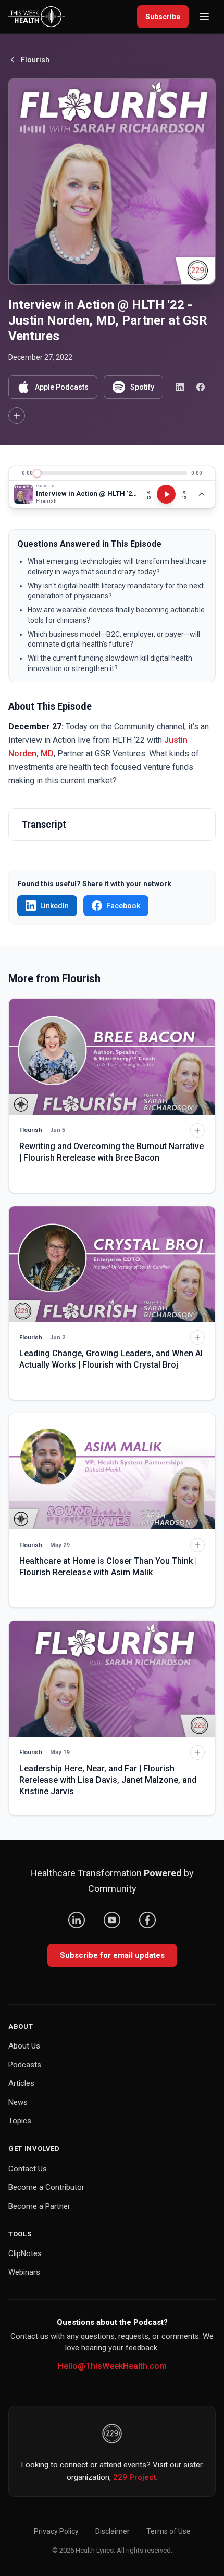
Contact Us (28, 2169)
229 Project (135, 2477)
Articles (21, 2083)
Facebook (123, 906)
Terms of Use (169, 2531)
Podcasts (25, 2065)
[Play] (166, 494)
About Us (24, 2046)
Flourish (35, 60)
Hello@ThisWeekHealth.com (112, 2366)
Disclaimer (113, 2531)
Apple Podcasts (62, 387)
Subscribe (163, 17)
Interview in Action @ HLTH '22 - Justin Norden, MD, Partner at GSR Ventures (86, 493)
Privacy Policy (56, 2531)
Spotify (142, 387)
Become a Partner (39, 2206)
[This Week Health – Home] (36, 17)
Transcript (44, 824)
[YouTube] (112, 1920)
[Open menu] (204, 17)
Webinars (24, 2272)
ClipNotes (25, 2253)
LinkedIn (54, 906)
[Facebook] (147, 1920)
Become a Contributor (46, 2187)
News (18, 2102)
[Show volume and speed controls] (202, 494)
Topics (20, 2121)
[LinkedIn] (77, 1920)
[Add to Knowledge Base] (17, 416)
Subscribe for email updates (112, 1955)
